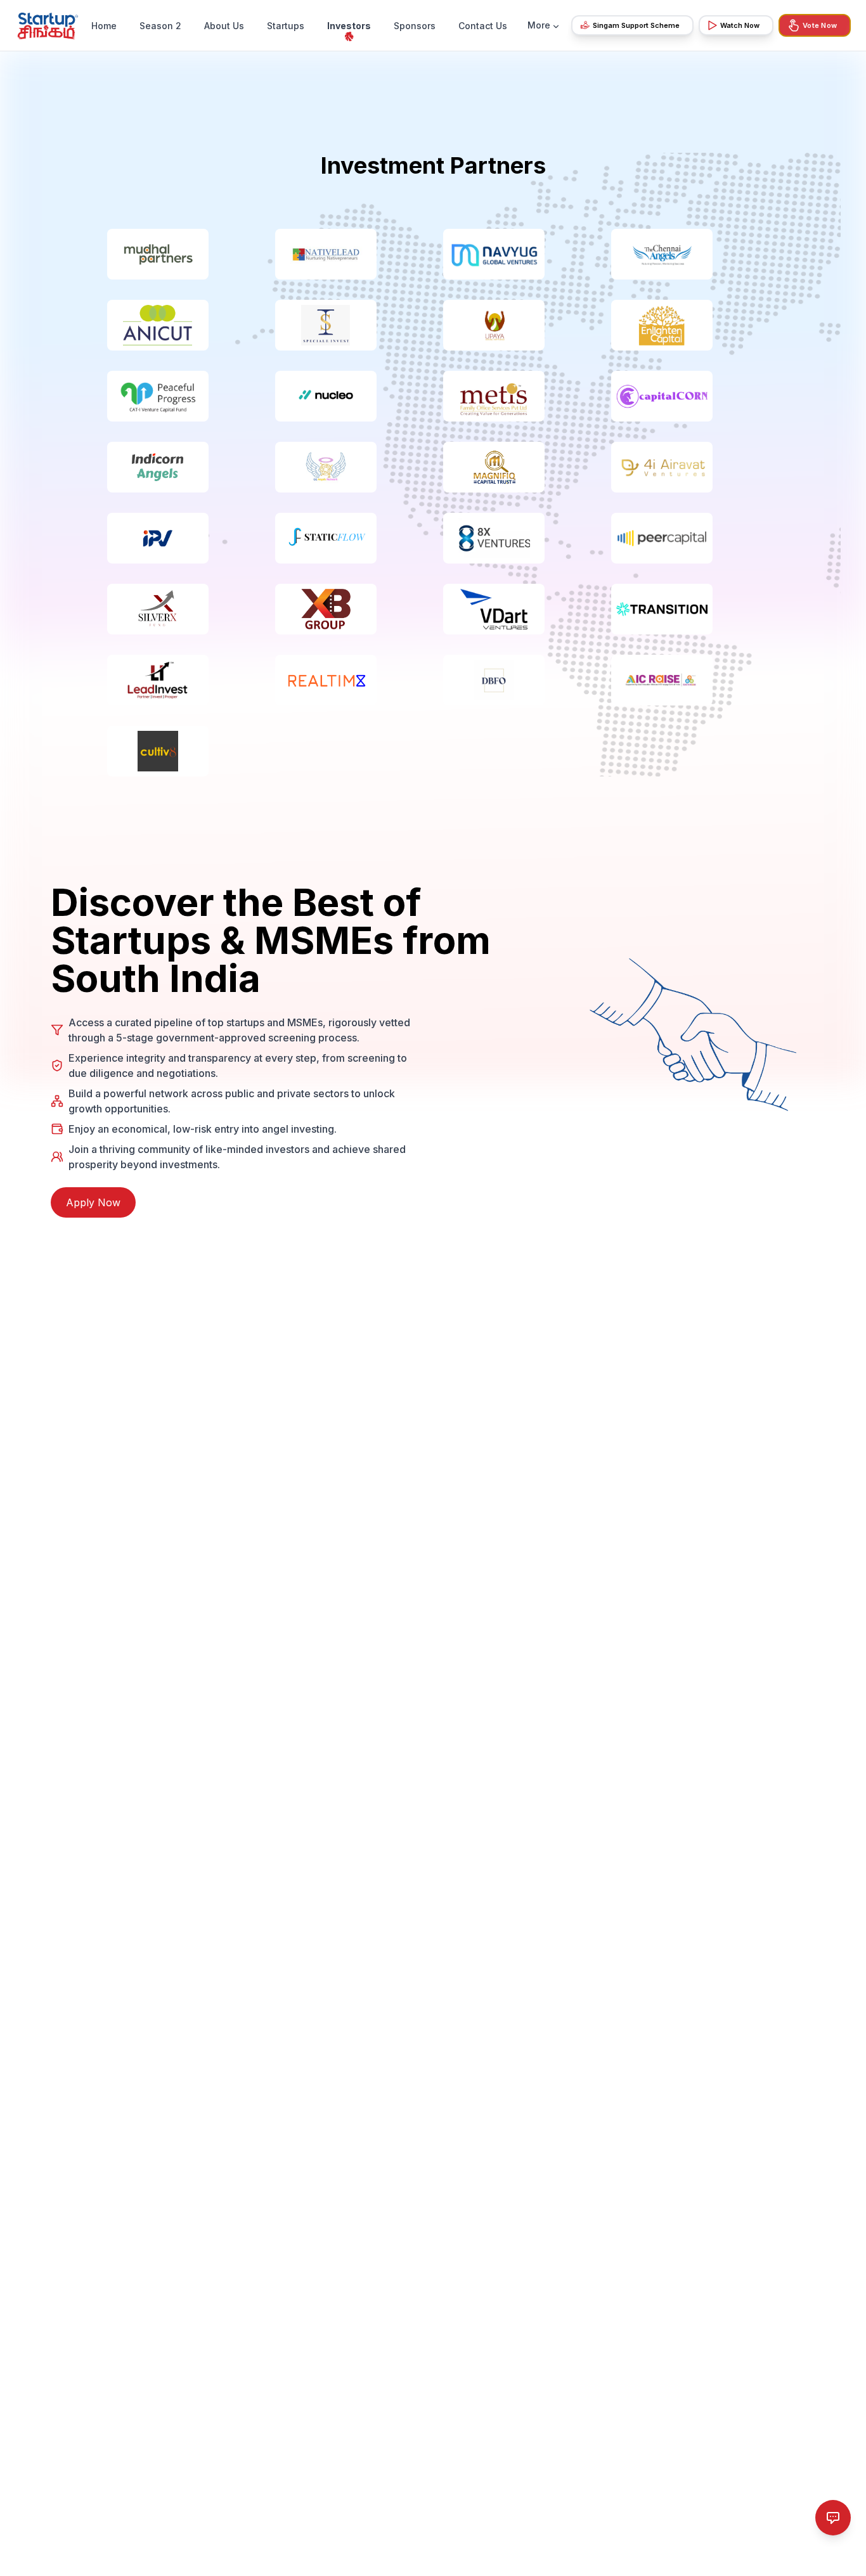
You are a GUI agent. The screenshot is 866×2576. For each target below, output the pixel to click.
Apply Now (93, 1202)
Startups (286, 26)
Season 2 (160, 26)
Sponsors (415, 26)
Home (104, 26)
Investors (349, 26)
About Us (224, 26)
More (539, 25)
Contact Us (483, 26)
